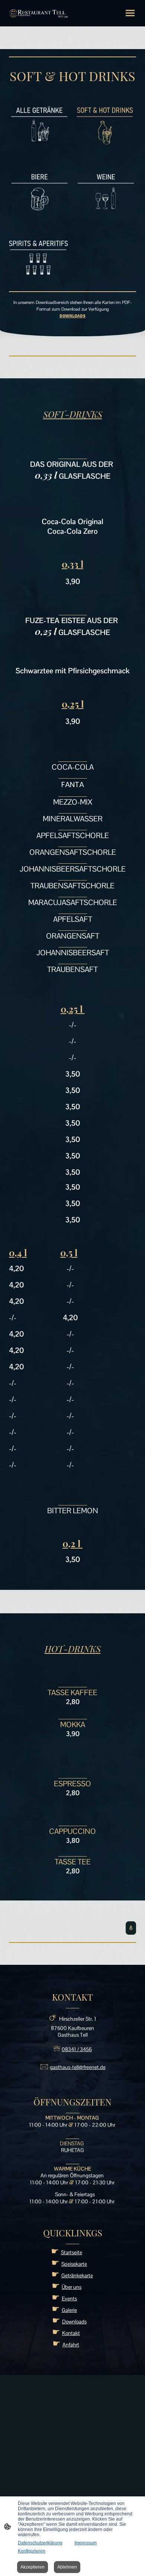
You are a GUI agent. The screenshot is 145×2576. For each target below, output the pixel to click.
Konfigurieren (32, 2551)
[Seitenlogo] (39, 13)
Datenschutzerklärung (40, 2543)
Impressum (86, 2543)
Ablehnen (67, 2567)
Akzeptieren (33, 2567)
